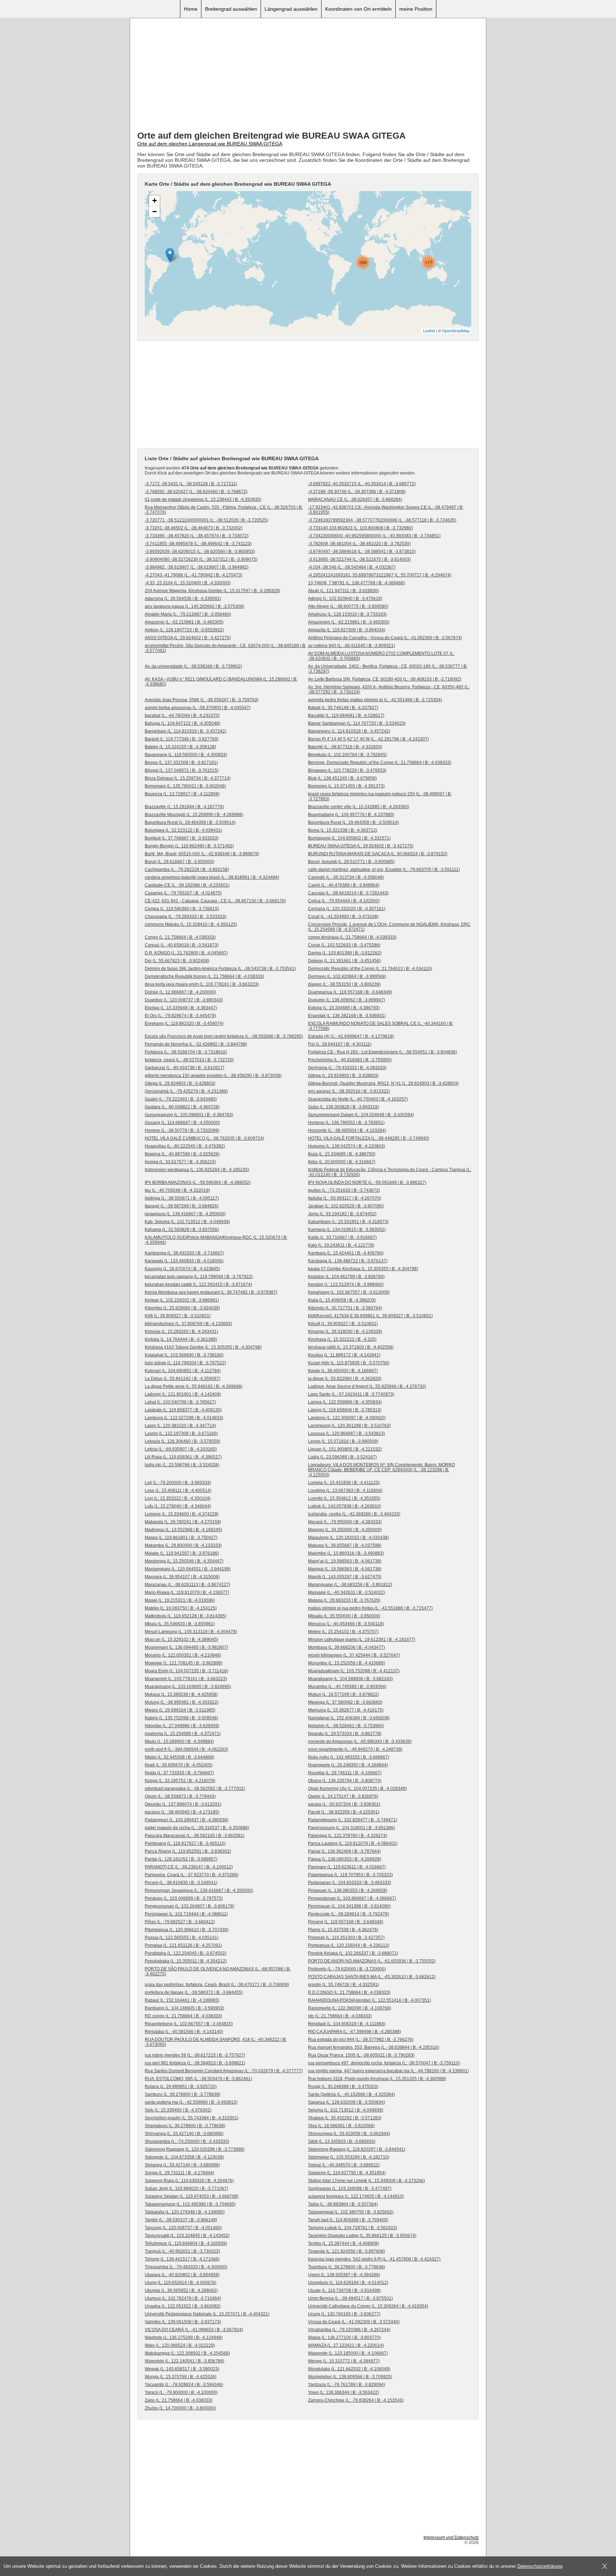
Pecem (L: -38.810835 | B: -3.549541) (181, 1883)
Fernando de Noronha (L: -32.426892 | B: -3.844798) (196, 1044)
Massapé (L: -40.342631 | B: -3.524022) (346, 1592)
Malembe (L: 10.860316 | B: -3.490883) (346, 1553)
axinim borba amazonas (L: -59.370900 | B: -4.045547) (198, 708)
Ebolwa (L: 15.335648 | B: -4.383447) (181, 1008)
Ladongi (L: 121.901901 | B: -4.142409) (183, 1394)
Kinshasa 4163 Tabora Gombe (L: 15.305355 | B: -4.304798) (203, 1347)
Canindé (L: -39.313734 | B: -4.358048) (346, 877)
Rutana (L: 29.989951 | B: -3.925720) (181, 2087)
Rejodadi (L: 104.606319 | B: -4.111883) (347, 2024)
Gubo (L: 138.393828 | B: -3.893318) (343, 1107)
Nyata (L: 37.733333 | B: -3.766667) (179, 1773)
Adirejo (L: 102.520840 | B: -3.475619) (345, 599)
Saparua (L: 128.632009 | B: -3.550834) (346, 2102)
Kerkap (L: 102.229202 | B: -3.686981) (182, 1300)
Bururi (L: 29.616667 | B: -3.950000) (179, 862)
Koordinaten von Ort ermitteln (358, 9)
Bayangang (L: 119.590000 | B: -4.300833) (186, 755)
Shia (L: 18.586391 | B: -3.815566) (341, 2126)
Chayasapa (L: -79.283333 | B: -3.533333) (186, 917)
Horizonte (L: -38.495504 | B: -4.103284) (347, 1130)
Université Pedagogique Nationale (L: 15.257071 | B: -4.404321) (207, 2314)
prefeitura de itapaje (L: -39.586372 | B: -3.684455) (194, 1992)
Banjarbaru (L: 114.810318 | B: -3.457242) (186, 731)
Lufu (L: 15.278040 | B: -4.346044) (178, 1506)
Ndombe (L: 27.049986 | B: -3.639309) (182, 1726)
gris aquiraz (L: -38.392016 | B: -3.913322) (349, 1091)
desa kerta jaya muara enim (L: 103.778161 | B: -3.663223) (202, 984)
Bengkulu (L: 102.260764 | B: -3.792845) (347, 755)
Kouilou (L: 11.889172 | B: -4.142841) (344, 1355)
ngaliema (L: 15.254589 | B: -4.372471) (183, 1734)
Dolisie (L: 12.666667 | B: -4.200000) (180, 992)
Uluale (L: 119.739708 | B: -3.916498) (344, 2290)
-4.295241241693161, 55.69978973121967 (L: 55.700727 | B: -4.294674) (380, 575)
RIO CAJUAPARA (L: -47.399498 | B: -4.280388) (355, 2032)
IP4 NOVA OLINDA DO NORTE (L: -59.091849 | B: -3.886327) (367, 1182)
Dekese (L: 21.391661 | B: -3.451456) (344, 961)
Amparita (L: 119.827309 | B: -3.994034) (347, 630)
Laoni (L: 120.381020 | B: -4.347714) (180, 1426)
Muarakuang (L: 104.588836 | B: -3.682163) (350, 1679)
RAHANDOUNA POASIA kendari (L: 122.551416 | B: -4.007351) (369, 2000)
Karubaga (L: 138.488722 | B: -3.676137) (348, 1261)
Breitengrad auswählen (231, 9)
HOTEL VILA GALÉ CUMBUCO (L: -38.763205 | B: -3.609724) (204, 1138)
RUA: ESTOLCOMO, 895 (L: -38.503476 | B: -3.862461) (198, 2079)
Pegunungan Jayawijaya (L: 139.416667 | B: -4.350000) (199, 1890)
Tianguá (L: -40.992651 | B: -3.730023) (182, 2251)
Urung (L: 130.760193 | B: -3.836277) (344, 2314)
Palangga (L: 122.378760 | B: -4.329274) (348, 1836)
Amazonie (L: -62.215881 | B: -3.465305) (184, 622)
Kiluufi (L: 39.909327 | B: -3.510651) (343, 1324)
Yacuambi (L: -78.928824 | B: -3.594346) (184, 2385)
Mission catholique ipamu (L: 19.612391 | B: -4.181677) (362, 1639)
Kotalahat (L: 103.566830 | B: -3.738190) (184, 1355)
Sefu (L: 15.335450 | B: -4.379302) (178, 2110)
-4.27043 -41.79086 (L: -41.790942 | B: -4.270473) (194, 575)
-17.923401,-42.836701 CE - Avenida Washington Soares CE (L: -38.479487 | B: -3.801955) (386, 510)
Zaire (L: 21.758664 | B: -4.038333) (179, 2400)
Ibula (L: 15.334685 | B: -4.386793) (342, 1154)
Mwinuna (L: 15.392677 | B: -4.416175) (346, 1710)
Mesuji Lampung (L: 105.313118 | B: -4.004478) (191, 1632)
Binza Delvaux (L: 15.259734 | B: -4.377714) (188, 778)
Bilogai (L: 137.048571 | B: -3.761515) (182, 770)
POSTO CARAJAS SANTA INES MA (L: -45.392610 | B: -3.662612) (372, 1977)
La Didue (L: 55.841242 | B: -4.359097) (183, 1379)
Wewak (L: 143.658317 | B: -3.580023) (182, 2369)
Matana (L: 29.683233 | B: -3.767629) (344, 1600)
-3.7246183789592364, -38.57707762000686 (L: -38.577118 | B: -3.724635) (382, 520)
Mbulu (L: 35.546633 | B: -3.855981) (180, 1624)
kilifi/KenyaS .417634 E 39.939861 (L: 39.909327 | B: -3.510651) (370, 1316)
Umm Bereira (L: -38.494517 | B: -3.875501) (350, 2298)
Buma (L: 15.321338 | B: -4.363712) (343, 830)
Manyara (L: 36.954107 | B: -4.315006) (182, 1577)
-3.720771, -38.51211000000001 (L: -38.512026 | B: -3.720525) (206, 520)
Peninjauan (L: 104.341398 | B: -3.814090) (349, 1906)
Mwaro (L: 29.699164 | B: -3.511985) (180, 1710)
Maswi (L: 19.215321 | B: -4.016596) (180, 1600)
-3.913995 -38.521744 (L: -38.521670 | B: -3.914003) (359, 559)
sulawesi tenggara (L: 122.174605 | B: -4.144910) (356, 2196)
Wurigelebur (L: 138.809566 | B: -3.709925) (350, 2377)
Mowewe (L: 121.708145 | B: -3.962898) (184, 1663)
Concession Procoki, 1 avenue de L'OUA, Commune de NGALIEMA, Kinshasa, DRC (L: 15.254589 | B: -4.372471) (389, 927)
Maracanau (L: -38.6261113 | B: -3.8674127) (188, 1585)
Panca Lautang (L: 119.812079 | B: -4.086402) (353, 1843)
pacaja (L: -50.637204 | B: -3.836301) (344, 1804)
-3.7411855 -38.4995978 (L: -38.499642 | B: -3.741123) (198, 544)
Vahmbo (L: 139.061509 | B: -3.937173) (183, 2322)
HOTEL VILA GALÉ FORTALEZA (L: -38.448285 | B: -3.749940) (369, 1138)
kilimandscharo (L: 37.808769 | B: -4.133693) (188, 1324)
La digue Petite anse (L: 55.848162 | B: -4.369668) (194, 1386)
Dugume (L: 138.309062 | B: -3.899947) (346, 1000)
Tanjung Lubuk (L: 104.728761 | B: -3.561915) (353, 2228)
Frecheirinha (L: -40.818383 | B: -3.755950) (350, 1060)
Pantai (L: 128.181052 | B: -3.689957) (181, 1859)
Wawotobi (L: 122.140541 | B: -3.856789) (184, 2361)
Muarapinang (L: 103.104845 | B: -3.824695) (188, 1687)
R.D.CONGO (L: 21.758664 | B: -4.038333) (349, 1992)
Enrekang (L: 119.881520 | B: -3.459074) (184, 1023)
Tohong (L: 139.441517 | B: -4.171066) (182, 2259)
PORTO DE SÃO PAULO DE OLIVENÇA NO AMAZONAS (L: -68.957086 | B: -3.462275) (218, 1971)
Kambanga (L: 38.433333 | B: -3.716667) (184, 1253)
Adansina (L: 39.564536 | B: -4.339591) (183, 599)
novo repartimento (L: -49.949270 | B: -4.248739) (355, 1749)
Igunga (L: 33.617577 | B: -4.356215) (180, 1162)
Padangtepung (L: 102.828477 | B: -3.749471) (353, 1820)
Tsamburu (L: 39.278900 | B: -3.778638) (346, 2267)
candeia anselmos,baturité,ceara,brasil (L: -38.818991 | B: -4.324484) (212, 877)
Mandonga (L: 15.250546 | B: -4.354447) (184, 1561)
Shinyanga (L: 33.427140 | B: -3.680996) (184, 2134)
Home (191, 9)
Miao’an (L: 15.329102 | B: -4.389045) (181, 1639)
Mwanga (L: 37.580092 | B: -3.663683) (345, 1702)
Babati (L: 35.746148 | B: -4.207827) (343, 708)
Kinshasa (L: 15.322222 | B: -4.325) (342, 1339)
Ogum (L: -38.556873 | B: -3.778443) (180, 1796)
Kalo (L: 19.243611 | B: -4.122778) (341, 1245)
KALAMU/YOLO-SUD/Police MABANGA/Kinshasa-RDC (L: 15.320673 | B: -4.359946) (216, 1240)
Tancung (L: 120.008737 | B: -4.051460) (183, 2228)
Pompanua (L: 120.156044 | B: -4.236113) (349, 1945)
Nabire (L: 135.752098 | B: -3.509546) (181, 1718)
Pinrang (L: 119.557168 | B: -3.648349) (346, 1922)
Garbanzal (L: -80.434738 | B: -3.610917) (184, 1068)
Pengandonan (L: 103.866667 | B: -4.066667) (352, 1898)
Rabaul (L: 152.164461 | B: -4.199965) (182, 2000)
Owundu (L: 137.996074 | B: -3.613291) (183, 1804)
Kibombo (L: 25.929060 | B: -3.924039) (182, 1308)
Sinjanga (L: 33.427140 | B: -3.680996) (182, 2165)
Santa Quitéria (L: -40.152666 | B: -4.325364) (351, 2094)
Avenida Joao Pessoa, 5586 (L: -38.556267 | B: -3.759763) (202, 700)
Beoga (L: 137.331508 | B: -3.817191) (181, 763)
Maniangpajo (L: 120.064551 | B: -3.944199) (188, 1569)
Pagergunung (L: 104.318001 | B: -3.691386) (351, 1828)
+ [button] (155, 201)
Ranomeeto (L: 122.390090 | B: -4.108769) (350, 2008)
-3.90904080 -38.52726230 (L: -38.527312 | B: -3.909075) (201, 559)
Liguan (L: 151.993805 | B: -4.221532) (345, 1449)
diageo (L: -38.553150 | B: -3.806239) (344, 984)
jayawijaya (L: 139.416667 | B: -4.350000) (185, 1214)
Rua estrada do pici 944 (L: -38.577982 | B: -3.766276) (361, 2039)
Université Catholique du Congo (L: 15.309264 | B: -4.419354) (368, 2306)
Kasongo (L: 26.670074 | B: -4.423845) (182, 1269)
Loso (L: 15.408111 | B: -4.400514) (178, 1490)
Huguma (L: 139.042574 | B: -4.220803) (346, 1146)
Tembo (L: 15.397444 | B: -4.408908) (343, 2243)
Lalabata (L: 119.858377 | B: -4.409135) (183, 1410)
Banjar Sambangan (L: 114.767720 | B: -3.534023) (357, 723)
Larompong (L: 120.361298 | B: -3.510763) (349, 1426)
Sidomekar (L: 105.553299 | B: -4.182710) (349, 2157)
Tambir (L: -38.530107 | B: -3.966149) (181, 2220)
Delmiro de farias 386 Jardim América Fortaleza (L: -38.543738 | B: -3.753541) (220, 969)
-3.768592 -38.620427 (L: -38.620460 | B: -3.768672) (196, 492)
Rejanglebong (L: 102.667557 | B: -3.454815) (189, 2024)
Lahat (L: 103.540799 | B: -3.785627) (180, 1402)
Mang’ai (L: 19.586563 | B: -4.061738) (345, 1561)
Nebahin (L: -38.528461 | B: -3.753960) (346, 1726)
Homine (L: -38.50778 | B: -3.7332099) (182, 1130)
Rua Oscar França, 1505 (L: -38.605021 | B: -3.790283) (361, 2055)
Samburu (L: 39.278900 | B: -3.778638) (183, 2094)
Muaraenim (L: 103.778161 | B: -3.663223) (186, 1679)
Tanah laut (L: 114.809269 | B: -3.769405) (348, 2220)
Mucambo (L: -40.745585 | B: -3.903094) (347, 1687)
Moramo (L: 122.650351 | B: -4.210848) (183, 1655)
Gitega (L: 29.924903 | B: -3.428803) (343, 1076)
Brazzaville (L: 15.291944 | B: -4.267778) (184, 807)
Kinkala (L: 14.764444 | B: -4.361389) (181, 1339)
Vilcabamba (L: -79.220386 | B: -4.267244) (349, 2330)
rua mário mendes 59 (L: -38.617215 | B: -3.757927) (195, 2055)
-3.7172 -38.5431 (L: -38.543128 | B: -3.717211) (191, 484)
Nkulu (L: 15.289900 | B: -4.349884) (179, 1741)
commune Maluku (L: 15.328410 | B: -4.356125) (191, 924)
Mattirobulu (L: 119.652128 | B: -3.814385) (186, 1616)
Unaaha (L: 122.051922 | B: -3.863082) (183, 2306)
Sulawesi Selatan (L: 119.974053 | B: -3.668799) (192, 2196)
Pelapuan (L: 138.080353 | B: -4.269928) (348, 1890)
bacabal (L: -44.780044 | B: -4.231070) (182, 715)
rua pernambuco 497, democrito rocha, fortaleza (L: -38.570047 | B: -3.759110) (384, 2063)
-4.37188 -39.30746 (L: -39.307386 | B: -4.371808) (357, 492)
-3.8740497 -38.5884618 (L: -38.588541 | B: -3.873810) (362, 551)
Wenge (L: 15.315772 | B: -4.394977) (344, 2361)
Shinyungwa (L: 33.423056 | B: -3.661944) (349, 2134)
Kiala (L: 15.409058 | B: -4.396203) (342, 1300)
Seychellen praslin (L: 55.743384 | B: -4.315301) (192, 2118)
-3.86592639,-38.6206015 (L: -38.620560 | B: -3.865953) (200, 551)
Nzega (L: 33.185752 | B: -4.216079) (180, 1781)
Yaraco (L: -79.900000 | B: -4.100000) (181, 2392)
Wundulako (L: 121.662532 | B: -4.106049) (349, 2369)
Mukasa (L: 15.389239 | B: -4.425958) (181, 1694)
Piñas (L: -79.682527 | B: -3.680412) (180, 1922)
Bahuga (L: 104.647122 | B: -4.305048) (183, 723)
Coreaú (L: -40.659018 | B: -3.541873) (182, 945)
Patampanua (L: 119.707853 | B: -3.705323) (350, 1875)
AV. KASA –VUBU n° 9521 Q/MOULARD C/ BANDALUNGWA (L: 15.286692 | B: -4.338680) (221, 682)
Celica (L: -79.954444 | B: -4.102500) (344, 901)
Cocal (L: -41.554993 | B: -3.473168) (343, 917)
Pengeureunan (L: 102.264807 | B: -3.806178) (189, 1906)
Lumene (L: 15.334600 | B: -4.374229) (182, 1514)
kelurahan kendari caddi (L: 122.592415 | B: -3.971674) (198, 1284)
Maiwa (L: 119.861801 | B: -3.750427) (181, 1538)
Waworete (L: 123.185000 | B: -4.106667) (348, 2353)
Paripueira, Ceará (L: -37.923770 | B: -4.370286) (192, 1875)
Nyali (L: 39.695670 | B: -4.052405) (179, 1765)
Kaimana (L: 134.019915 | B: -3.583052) (347, 1230)
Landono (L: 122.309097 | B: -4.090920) (347, 1418)
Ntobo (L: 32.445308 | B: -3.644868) (179, 1757)
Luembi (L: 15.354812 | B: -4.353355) (344, 1498)
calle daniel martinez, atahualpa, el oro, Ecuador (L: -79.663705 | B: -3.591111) (384, 869)
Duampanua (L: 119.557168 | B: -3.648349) (350, 992)
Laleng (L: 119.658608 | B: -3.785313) (345, 1410)
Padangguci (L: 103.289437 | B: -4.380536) (187, 1820)
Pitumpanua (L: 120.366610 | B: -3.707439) (187, 1930)
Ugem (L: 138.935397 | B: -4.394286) (344, 2275)
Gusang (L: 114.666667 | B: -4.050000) (182, 1123)
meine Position (416, 9)
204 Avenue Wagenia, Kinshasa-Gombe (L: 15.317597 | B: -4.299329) (212, 591)
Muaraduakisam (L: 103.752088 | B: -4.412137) (354, 1671)
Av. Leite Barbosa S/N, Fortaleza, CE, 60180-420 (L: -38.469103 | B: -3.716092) (385, 679)
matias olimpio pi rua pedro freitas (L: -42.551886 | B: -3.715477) (370, 1608)
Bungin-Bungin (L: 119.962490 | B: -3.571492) (189, 846)
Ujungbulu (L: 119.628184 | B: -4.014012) (348, 2283)
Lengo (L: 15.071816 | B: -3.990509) (343, 1441)
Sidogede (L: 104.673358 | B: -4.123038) (184, 2157)
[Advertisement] (308, 75)
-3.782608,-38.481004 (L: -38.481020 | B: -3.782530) (359, 544)
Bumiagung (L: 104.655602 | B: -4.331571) (349, 838)
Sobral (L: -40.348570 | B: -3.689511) (344, 2165)
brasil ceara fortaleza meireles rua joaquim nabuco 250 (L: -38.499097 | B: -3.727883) (380, 796)
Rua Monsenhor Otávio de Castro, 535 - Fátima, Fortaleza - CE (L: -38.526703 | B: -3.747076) (224, 510)
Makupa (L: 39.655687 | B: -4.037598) (345, 1545)
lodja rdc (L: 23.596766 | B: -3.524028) (182, 1465)
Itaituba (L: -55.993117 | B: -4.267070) (345, 1198)
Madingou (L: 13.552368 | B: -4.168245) (183, 1530)
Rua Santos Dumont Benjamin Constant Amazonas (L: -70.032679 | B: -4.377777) (224, 2071)
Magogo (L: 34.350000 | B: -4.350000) (345, 1530)
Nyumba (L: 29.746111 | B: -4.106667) (345, 1773)
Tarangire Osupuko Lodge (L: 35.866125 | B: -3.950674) (362, 2236)
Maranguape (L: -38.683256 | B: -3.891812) (350, 1585)
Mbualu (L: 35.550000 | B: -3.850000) (344, 1616)
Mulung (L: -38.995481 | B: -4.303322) (182, 1702)
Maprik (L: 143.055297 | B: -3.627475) (345, 1577)
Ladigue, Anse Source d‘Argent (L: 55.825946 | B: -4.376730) (367, 1386)
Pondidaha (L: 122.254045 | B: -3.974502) (186, 1953)
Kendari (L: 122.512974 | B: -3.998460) (346, 1284)
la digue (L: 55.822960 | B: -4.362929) (345, 1379)
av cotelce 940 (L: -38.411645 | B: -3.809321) (351, 646)
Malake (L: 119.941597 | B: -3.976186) (182, 1553)
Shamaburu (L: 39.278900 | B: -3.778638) (185, 2126)
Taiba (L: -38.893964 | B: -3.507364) (343, 2204)
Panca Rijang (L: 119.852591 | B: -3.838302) (188, 1851)
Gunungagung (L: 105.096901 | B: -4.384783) (189, 1115)
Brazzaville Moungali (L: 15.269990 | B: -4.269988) (194, 815)
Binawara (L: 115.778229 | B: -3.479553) (347, 770)
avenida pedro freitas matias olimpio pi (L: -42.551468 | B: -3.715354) (375, 700)
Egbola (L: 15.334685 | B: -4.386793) (344, 1008)
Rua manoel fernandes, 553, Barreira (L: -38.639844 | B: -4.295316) (374, 2047)
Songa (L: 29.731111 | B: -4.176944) (179, 2173)
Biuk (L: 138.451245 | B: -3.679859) (342, 778)
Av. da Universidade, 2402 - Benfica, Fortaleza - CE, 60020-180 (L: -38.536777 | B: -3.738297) (388, 669)
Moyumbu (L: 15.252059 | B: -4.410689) (346, 1663)
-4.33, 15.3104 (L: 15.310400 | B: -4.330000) (188, 583)
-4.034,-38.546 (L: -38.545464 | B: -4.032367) (352, 567)
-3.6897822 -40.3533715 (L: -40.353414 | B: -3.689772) (362, 484)
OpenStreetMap (456, 330)
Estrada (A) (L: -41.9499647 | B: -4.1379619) (351, 1036)
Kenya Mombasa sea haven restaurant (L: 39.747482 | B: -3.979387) (211, 1292)
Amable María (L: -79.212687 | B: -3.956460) (188, 614)
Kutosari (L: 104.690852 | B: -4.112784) (183, 1371)
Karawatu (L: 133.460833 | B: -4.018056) (184, 1261)
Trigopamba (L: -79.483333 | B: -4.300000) (186, 2267)
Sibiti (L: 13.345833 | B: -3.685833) (342, 2141)
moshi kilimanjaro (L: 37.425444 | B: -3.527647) (354, 1655)
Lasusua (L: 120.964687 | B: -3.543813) (346, 1433)
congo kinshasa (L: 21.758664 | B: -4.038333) (352, 937)
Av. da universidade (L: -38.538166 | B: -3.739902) (193, 666)
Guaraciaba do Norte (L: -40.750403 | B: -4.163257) (358, 1099)
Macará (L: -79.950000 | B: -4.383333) (345, 1522)
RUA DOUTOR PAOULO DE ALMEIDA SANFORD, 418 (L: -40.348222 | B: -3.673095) (216, 2042)
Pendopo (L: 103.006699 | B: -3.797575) (184, 1898)
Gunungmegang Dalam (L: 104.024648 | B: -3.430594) (361, 1115)
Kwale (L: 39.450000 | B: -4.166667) (343, 1371)
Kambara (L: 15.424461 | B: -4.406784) (346, 1253)
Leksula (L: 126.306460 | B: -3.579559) (183, 1441)
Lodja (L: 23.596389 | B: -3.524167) (342, 1457)
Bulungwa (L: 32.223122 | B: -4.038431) (183, 830)
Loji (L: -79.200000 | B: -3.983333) (178, 1483)
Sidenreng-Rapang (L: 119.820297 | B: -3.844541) (357, 2149)
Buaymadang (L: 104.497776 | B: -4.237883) (351, 815)
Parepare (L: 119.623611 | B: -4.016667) (347, 1867)
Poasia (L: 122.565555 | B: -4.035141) (182, 1938)
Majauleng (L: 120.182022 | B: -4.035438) (348, 1538)
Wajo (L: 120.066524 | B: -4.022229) (180, 2345)
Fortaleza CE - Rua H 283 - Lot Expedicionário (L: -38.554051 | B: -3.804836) (383, 1052)
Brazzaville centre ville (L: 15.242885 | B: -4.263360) (359, 807)
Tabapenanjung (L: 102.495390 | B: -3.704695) (190, 2204)
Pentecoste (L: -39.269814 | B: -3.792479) (348, 1914)
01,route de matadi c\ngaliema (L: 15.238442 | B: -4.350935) (203, 499)
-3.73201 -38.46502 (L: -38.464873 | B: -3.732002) (194, 528)
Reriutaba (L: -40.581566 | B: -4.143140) (184, 2032)
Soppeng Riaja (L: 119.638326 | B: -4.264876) (189, 2181)
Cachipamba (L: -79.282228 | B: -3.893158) (187, 869)
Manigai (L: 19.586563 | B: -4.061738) (345, 1569)
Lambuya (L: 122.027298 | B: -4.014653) (184, 1418)
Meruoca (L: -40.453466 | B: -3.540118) (346, 1624)
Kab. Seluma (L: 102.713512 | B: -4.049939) (187, 1222)
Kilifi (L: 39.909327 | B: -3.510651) (178, 1316)
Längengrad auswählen (291, 9)
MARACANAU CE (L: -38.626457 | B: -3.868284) (355, 499)
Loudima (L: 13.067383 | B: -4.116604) (345, 1490)
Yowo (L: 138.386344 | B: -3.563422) (343, 2392)
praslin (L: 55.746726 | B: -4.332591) (343, 1985)
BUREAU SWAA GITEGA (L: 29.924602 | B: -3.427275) (361, 846)
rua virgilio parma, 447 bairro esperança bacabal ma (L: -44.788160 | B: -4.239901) (388, 2071)
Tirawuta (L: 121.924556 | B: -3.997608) (346, 2251)
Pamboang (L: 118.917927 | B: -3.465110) (185, 1843)
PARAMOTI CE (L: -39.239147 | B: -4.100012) (189, 1867)
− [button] (155, 212)
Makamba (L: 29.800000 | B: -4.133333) (183, 1545)
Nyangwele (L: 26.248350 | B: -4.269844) (348, 1765)
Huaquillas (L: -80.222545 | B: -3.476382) (185, 1146)
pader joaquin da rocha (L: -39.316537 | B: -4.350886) (197, 1828)
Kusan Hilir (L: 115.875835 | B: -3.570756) (349, 1363)
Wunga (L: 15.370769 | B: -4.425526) (181, 2377)
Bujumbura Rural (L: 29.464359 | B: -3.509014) (190, 822)
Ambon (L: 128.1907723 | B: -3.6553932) (184, 630)
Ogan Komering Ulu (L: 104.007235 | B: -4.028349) (357, 1789)
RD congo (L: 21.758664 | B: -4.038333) (183, 2016)
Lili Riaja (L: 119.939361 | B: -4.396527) (183, 1457)
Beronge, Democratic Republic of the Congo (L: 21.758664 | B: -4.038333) (380, 763)
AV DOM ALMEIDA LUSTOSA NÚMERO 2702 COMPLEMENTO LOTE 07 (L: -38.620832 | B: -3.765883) (381, 656)
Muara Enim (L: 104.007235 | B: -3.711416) (186, 1671)
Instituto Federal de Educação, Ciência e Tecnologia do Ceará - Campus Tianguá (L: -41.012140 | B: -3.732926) (390, 1172)
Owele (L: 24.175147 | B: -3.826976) (343, 1796)
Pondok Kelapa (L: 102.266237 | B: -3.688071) (353, 1953)
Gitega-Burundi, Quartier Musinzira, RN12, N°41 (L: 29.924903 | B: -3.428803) (383, 1083)
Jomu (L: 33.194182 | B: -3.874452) (342, 1214)
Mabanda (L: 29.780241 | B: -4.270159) (183, 1522)
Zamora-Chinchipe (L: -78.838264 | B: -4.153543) (356, 2400)
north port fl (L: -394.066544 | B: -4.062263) (186, 1749)
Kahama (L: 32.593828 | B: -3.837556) (182, 1230)
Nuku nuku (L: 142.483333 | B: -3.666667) (349, 1757)
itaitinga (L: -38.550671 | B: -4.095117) (182, 1198)
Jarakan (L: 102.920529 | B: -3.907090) (346, 1206)
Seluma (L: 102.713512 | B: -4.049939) (346, 2110)
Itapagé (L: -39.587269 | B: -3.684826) (182, 1206)
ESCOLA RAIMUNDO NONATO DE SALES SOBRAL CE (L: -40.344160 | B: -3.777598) (381, 1026)
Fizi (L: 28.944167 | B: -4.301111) (340, 1044)
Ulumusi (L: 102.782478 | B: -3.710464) (183, 2298)
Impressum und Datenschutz (451, 2537)
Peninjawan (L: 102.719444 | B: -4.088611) (186, 1914)
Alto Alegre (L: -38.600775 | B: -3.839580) (348, 606)
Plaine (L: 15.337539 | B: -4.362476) (343, 1930)
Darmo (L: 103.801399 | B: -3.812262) (345, 953)
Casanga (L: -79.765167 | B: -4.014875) (183, 893)
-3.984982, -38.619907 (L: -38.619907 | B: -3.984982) (197, 567)
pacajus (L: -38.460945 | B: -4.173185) (182, 1812)
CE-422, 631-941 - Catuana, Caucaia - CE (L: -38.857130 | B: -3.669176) (215, 901)
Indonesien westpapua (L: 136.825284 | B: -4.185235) (197, 1170)
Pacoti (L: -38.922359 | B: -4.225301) (344, 1812)
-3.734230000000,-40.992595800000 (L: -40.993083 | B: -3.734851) (374, 536)
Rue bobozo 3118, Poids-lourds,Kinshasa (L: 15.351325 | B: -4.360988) (377, 2079)
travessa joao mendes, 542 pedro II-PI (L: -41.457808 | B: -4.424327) (374, 2259)
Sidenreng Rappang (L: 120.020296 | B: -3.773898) (195, 2149)
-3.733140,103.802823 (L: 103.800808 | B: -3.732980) (360, 528)
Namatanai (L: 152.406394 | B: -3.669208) (349, 1718)
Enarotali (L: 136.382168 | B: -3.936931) (347, 1016)
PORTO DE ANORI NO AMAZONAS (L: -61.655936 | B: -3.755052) (372, 1961)
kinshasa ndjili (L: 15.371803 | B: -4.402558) (351, 1347)
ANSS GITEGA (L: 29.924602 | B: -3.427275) (188, 638)
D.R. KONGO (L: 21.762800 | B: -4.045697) (186, 953)
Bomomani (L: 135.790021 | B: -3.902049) (185, 786)
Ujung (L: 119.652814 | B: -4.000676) (181, 2283)
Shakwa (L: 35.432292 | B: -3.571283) (345, 2118)
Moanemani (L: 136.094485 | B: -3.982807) (186, 1647)
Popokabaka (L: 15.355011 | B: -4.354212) (186, 1961)
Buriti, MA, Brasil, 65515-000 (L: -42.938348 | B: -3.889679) (202, 854)
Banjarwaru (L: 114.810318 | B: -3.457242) (349, 731)
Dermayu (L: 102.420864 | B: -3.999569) (347, 976)
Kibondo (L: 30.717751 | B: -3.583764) (345, 1308)
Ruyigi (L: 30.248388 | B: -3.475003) (343, 2087)
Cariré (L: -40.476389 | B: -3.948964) (344, 885)
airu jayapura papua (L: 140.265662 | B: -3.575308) (194, 606)
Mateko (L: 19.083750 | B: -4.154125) (181, 1608)
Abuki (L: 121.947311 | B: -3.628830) (343, 591)
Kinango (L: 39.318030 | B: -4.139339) (345, 1331)
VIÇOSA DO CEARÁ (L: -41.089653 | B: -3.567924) (194, 2330)
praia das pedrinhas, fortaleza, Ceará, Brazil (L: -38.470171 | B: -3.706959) (217, 1985)
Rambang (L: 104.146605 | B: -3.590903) (184, 2008)
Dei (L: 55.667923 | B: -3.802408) (177, 961)
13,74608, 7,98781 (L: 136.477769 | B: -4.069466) (356, 583)
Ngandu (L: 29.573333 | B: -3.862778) (345, 1734)
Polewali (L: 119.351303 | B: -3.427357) (346, 1938)
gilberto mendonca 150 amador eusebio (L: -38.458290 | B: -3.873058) (213, 1076)
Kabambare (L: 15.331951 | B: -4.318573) (348, 1222)
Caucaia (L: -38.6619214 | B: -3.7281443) (348, 893)
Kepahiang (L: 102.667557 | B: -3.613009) (349, 1292)
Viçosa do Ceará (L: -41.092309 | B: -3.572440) (354, 2322)
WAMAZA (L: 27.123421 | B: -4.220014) (346, 2345)
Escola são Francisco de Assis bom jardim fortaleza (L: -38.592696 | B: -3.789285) (224, 1036)
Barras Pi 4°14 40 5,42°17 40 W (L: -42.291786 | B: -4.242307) (368, 739)
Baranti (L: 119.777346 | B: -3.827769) (182, 739)
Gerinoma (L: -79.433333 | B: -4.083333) (347, 1068)
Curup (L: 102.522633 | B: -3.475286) (344, 945)
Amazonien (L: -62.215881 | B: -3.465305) (349, 622)
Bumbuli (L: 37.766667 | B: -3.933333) (182, 838)
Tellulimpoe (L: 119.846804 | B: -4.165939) (186, 2243)
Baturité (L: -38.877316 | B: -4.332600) (345, 747)
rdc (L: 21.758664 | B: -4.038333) (340, 2016)
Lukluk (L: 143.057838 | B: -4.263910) (345, 1506)
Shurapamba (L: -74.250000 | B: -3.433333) (187, 2141)
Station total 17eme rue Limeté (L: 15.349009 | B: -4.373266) (366, 2181)
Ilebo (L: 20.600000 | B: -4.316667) (342, 1162)
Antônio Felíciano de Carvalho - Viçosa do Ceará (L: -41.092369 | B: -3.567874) (385, 638)
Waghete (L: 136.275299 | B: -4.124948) (184, 2338)
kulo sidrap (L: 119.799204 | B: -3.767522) (185, 1363)
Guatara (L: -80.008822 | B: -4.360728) (182, 1107)
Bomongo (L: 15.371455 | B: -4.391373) (346, 786)
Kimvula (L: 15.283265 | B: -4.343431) (181, 1331)
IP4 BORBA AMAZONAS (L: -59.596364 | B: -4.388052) (198, 1182)
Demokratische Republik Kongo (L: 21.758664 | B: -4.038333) (204, 976)
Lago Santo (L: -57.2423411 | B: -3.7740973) (351, 1394)
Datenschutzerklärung (540, 2566)
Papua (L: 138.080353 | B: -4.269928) (345, 1859)
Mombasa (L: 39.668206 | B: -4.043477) (346, 1647)
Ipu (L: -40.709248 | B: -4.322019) (177, 1190)
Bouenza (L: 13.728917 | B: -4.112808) (182, 794)
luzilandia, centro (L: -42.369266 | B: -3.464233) (354, 1514)
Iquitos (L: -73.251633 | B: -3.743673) (344, 1190)
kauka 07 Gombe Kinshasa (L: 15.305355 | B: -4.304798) (363, 1269)
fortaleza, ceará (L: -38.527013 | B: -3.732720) (189, 1060)
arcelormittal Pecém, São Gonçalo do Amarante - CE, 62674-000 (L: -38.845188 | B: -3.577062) (225, 648)
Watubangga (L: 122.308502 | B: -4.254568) (187, 2353)
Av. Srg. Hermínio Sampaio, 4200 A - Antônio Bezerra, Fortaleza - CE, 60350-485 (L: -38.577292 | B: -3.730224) (389, 689)
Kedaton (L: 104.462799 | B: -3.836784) (346, 1277)
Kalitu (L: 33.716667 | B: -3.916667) (342, 1237)
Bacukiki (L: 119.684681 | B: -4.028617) (346, 715)
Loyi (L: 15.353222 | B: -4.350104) (178, 1498)
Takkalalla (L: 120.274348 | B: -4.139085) (185, 2212)
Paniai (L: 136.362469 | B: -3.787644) (344, 1851)
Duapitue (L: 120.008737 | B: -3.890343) (184, 1000)
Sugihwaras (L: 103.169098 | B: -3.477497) (350, 2188)
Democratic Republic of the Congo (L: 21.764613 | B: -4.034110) (370, 969)
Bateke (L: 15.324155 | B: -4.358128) (180, 747)
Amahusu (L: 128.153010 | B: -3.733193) (347, 614)
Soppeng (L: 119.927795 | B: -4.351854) (347, 2173)
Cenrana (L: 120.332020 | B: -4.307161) (347, 909)
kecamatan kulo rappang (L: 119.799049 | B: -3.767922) (199, 1277)
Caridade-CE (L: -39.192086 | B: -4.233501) (187, 885)
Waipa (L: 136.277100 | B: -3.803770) (344, 2338)
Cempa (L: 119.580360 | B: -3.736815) (182, 909)
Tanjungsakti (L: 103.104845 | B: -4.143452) (187, 2236)
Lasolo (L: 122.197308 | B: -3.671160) (181, 1433)
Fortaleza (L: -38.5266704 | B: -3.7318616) (186, 1052)
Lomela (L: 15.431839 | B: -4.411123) (344, 1483)
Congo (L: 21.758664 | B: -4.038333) (180, 937)
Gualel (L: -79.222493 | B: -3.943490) (181, 1099)
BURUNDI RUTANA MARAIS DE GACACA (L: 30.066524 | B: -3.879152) (378, 854)
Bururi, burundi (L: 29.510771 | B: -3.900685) (351, 862)
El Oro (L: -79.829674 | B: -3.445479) (180, 1016)
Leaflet (429, 330)
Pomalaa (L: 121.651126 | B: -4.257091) (183, 1945)
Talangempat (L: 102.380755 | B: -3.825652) (351, 2212)
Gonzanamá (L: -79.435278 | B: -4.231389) (186, 1091)
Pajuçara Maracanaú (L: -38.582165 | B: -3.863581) (195, 1836)
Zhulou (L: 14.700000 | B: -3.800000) (180, 2408)
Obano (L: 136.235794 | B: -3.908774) (345, 1781)
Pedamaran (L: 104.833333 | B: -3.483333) (350, 1883)
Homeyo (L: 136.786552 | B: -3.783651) (346, 1123)
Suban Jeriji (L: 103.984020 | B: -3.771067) (186, 2188)
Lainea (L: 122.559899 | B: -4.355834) (345, 1402)
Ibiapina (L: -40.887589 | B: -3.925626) (182, 1154)
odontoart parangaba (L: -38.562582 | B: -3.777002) (195, 1789)
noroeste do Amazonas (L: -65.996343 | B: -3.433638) (360, 1741)
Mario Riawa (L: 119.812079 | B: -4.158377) (187, 1592)
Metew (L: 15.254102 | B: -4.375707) (343, 1632)
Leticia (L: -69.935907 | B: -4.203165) (181, 1449)
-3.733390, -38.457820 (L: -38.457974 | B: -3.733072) (197, 536)
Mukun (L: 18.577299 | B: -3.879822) (343, 1694)
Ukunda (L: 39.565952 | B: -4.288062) (181, 2290)
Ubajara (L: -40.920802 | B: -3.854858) (182, 2275)
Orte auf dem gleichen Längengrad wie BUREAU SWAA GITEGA (210, 144)
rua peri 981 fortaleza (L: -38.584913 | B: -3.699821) (195, 2063)
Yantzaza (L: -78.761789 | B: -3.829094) (346, 2385)
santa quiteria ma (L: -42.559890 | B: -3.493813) (191, 2102)
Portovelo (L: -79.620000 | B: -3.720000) (347, 1969)
